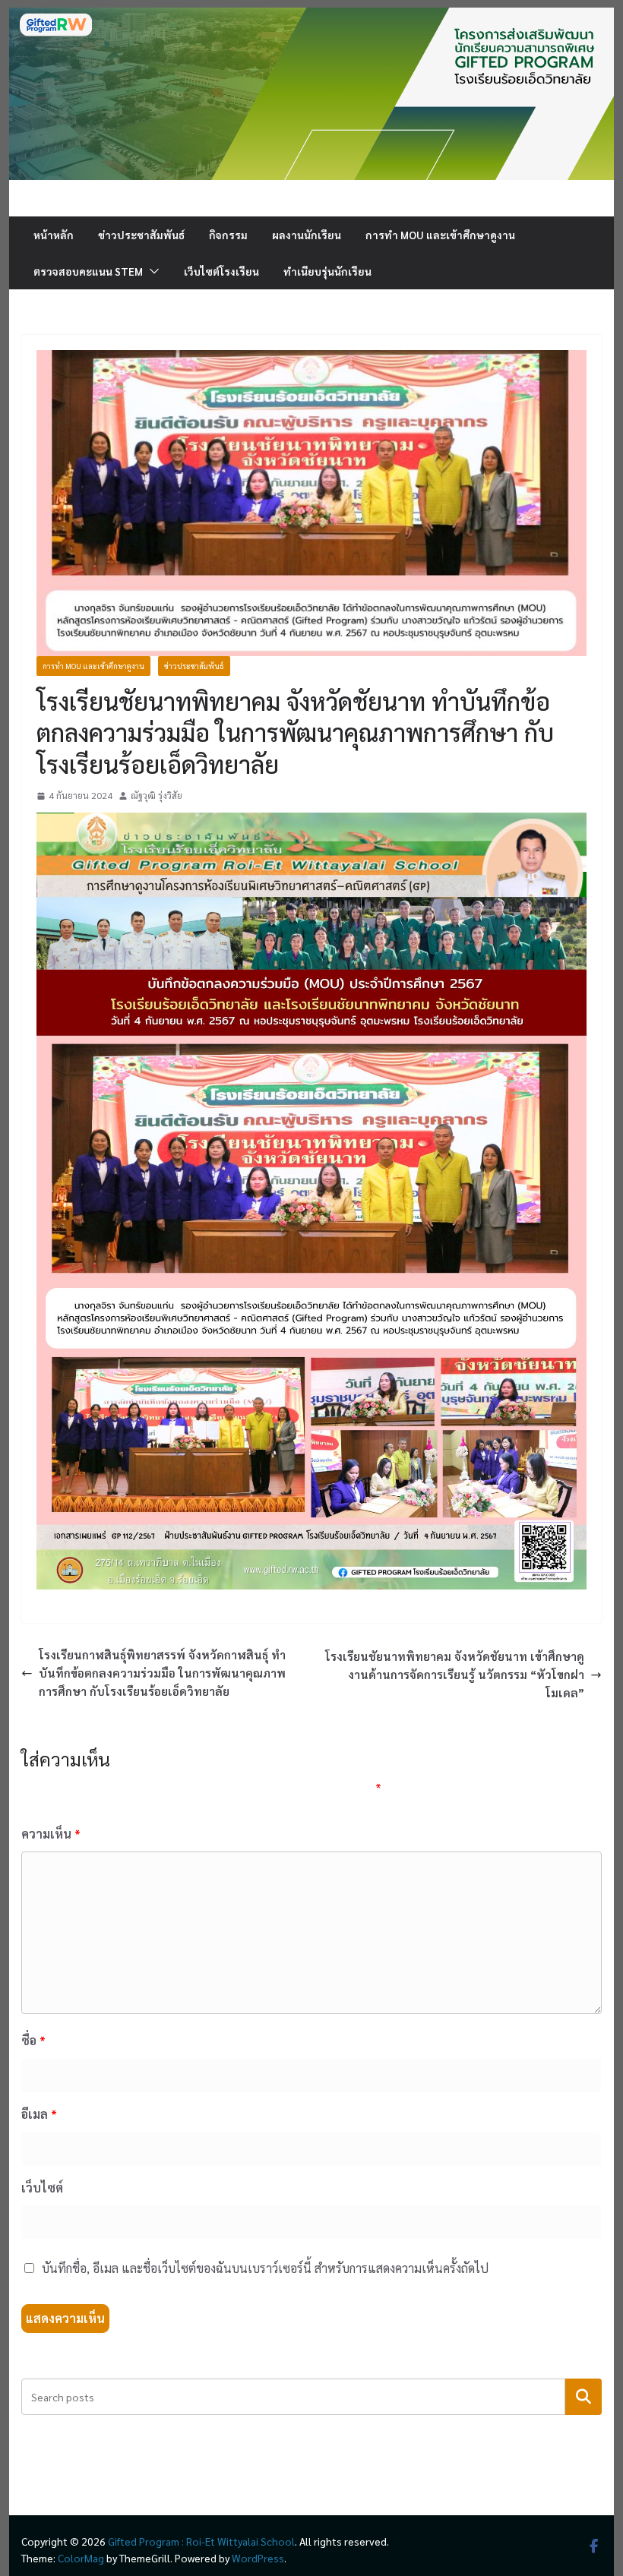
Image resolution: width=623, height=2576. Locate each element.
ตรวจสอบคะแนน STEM (88, 271)
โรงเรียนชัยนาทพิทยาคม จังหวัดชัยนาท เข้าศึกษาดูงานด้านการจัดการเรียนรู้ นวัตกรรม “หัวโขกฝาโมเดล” (455, 1674)
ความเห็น (51, 1834)
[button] (151, 271)
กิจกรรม (228, 235)
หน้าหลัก (54, 235)
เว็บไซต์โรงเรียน (221, 271)
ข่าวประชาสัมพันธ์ (141, 235)
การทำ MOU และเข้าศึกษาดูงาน (440, 235)
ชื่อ (33, 2040)
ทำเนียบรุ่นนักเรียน (327, 271)
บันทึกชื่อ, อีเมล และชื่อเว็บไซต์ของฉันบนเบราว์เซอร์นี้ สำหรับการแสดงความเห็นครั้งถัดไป (265, 2268)
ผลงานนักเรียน (307, 235)
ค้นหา (583, 2396)
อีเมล (39, 2114)
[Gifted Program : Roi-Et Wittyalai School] (311, 16)
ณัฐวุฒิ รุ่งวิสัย (157, 795)
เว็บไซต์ (42, 2188)
